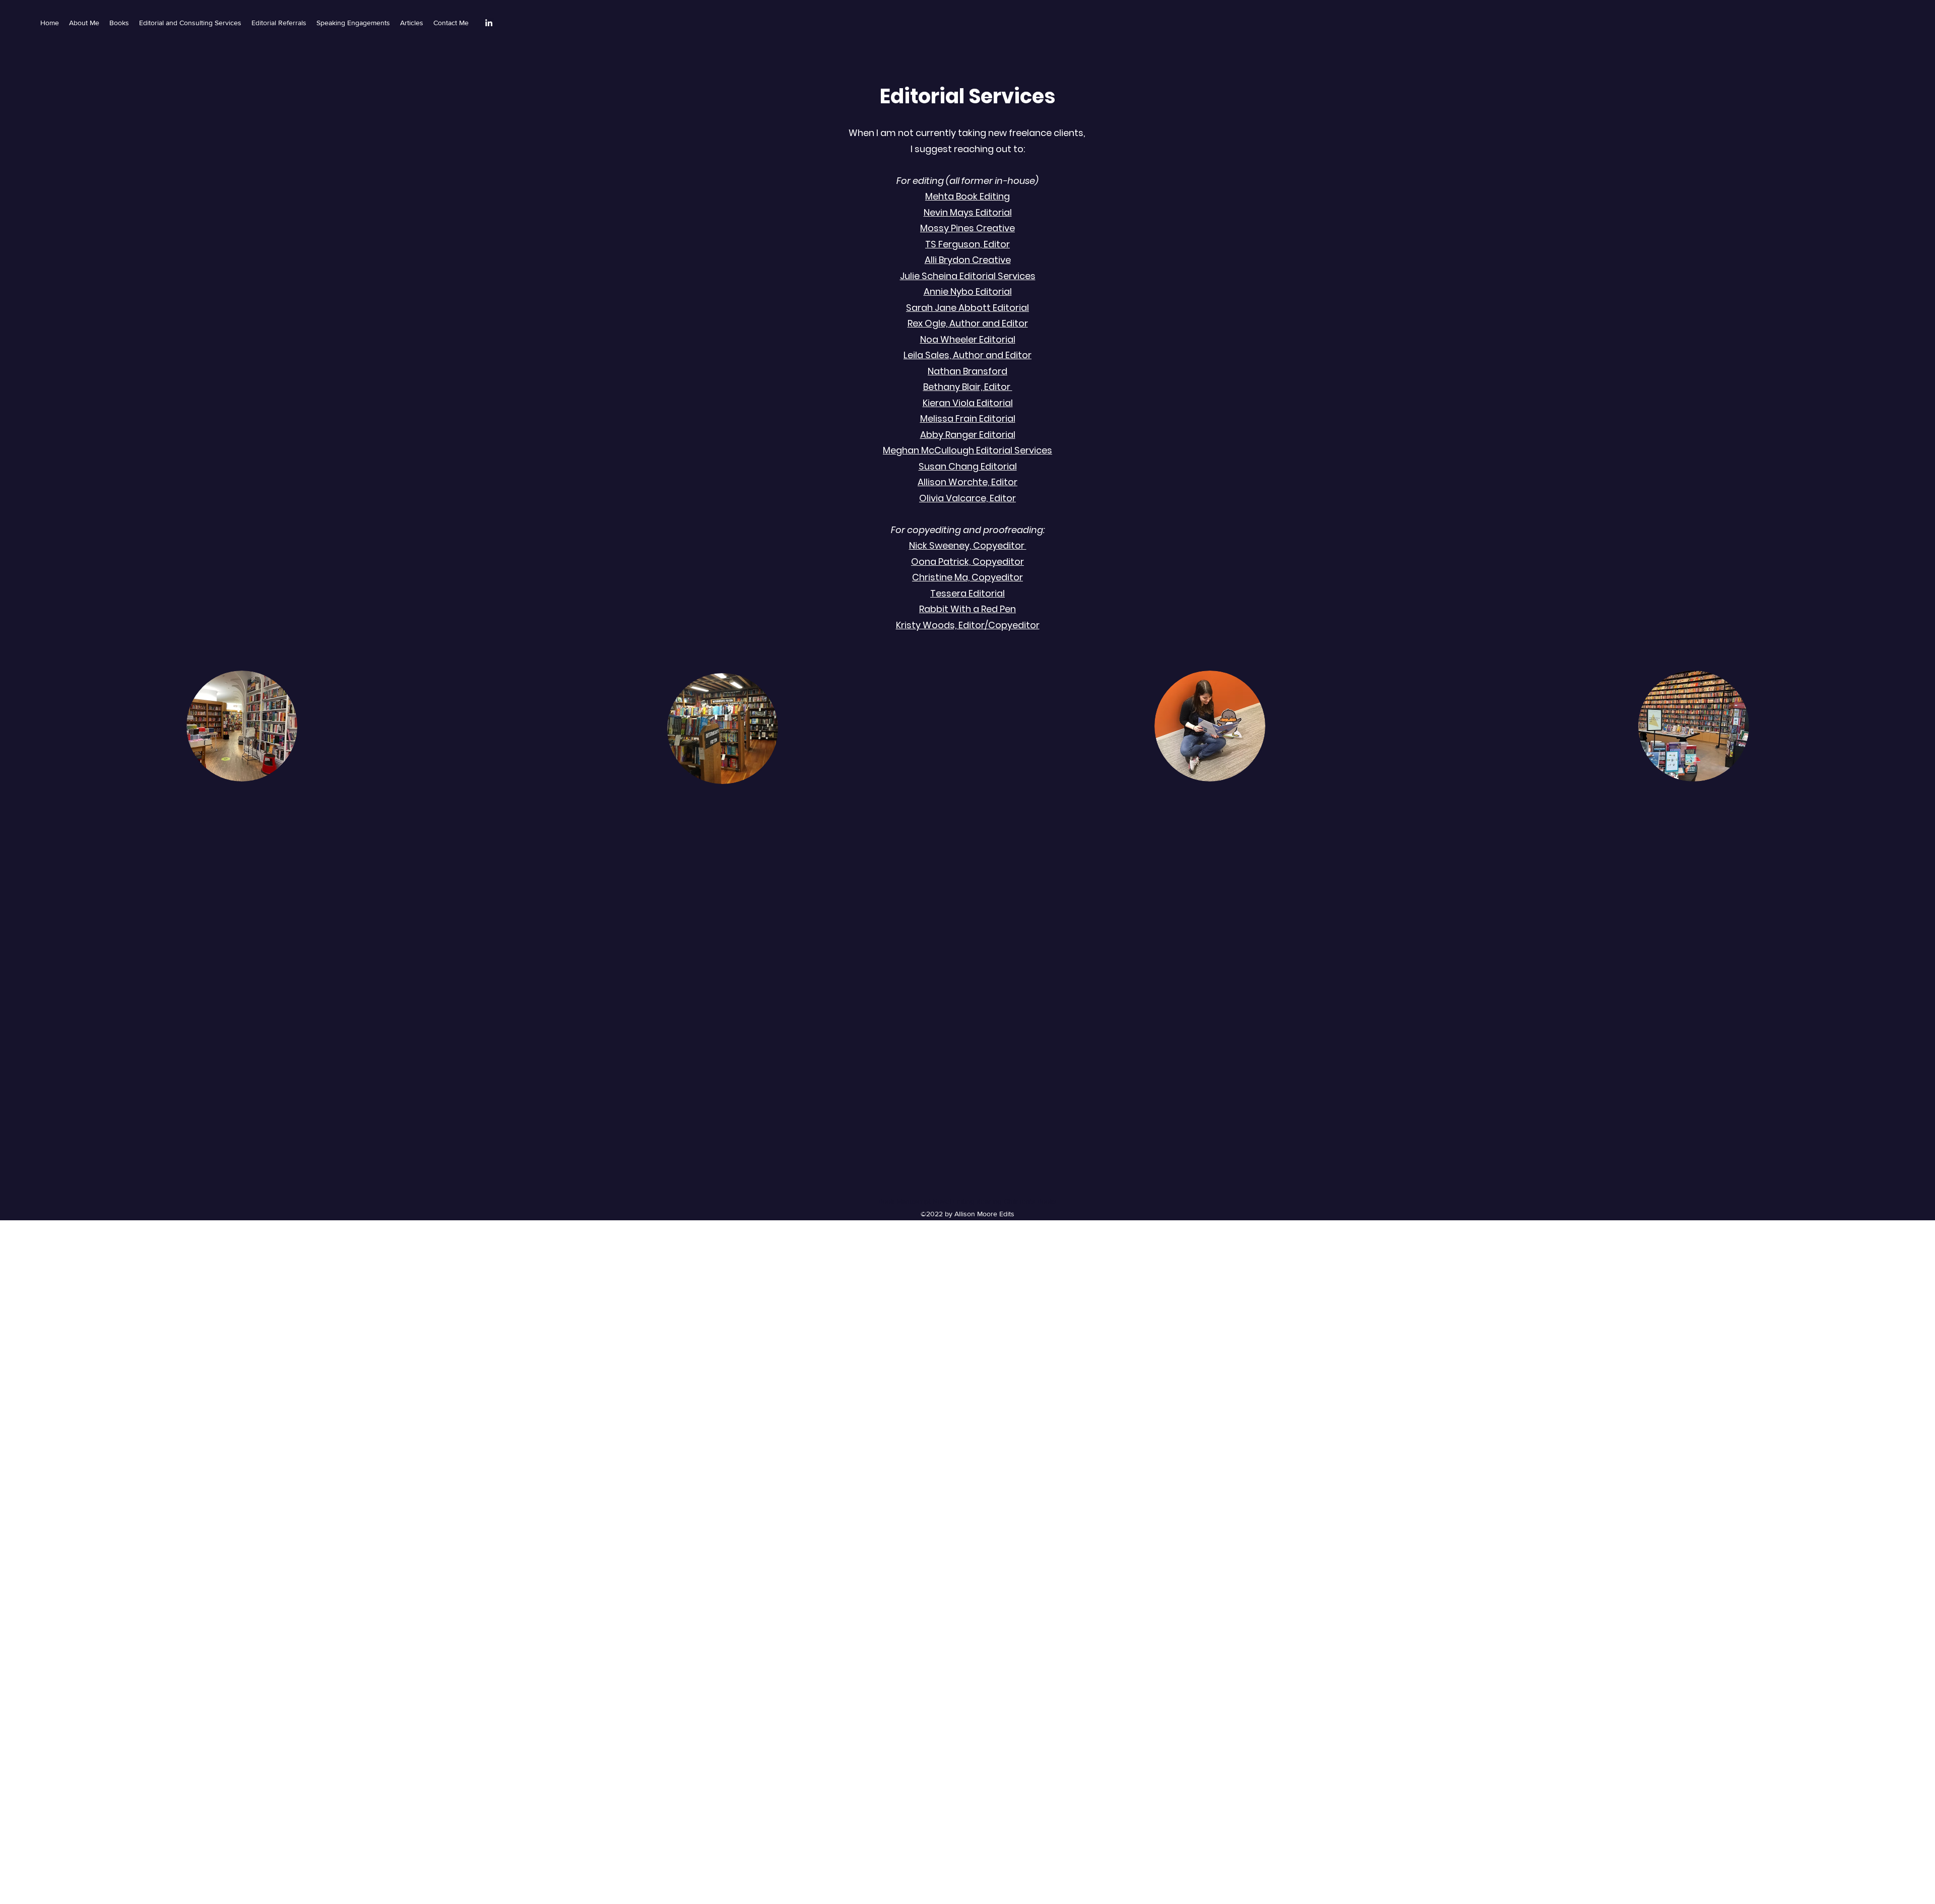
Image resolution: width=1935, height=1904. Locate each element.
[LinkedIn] (489, 23)
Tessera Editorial (967, 593)
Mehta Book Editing (967, 196)
